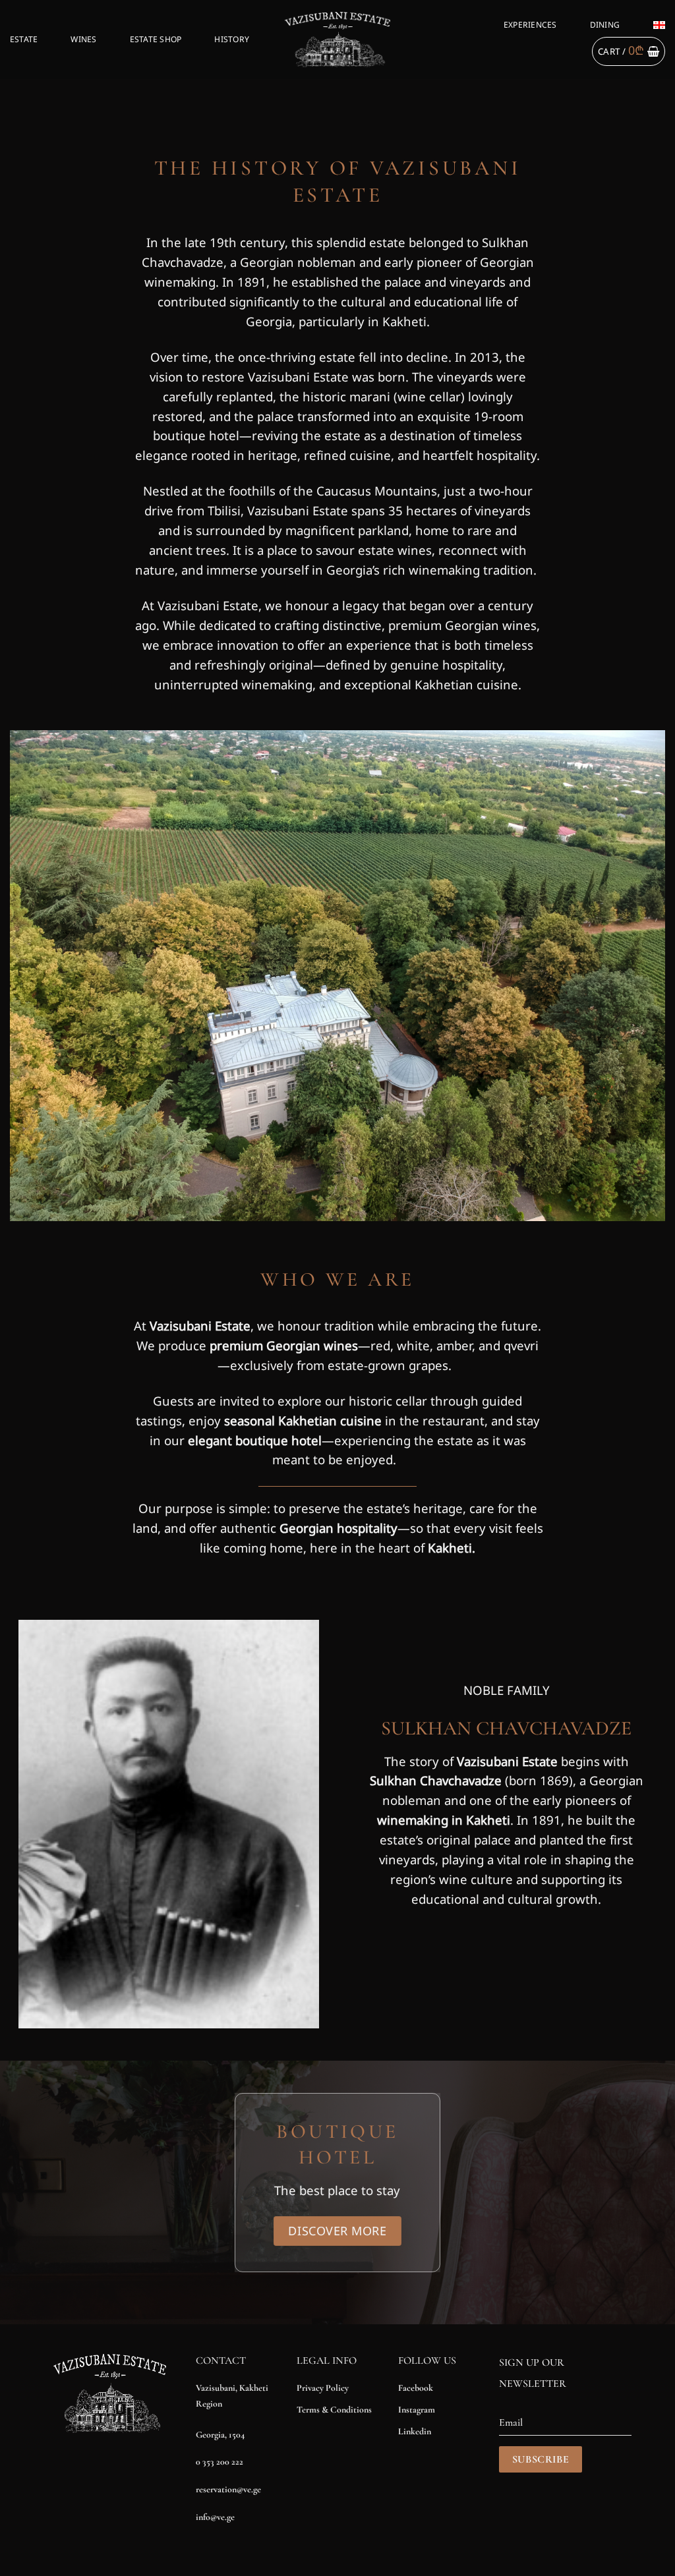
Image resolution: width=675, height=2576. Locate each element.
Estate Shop (156, 39)
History (232, 39)
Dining (605, 25)
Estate (24, 39)
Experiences (530, 25)
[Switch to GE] (659, 25)
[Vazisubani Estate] (337, 39)
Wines (83, 39)
